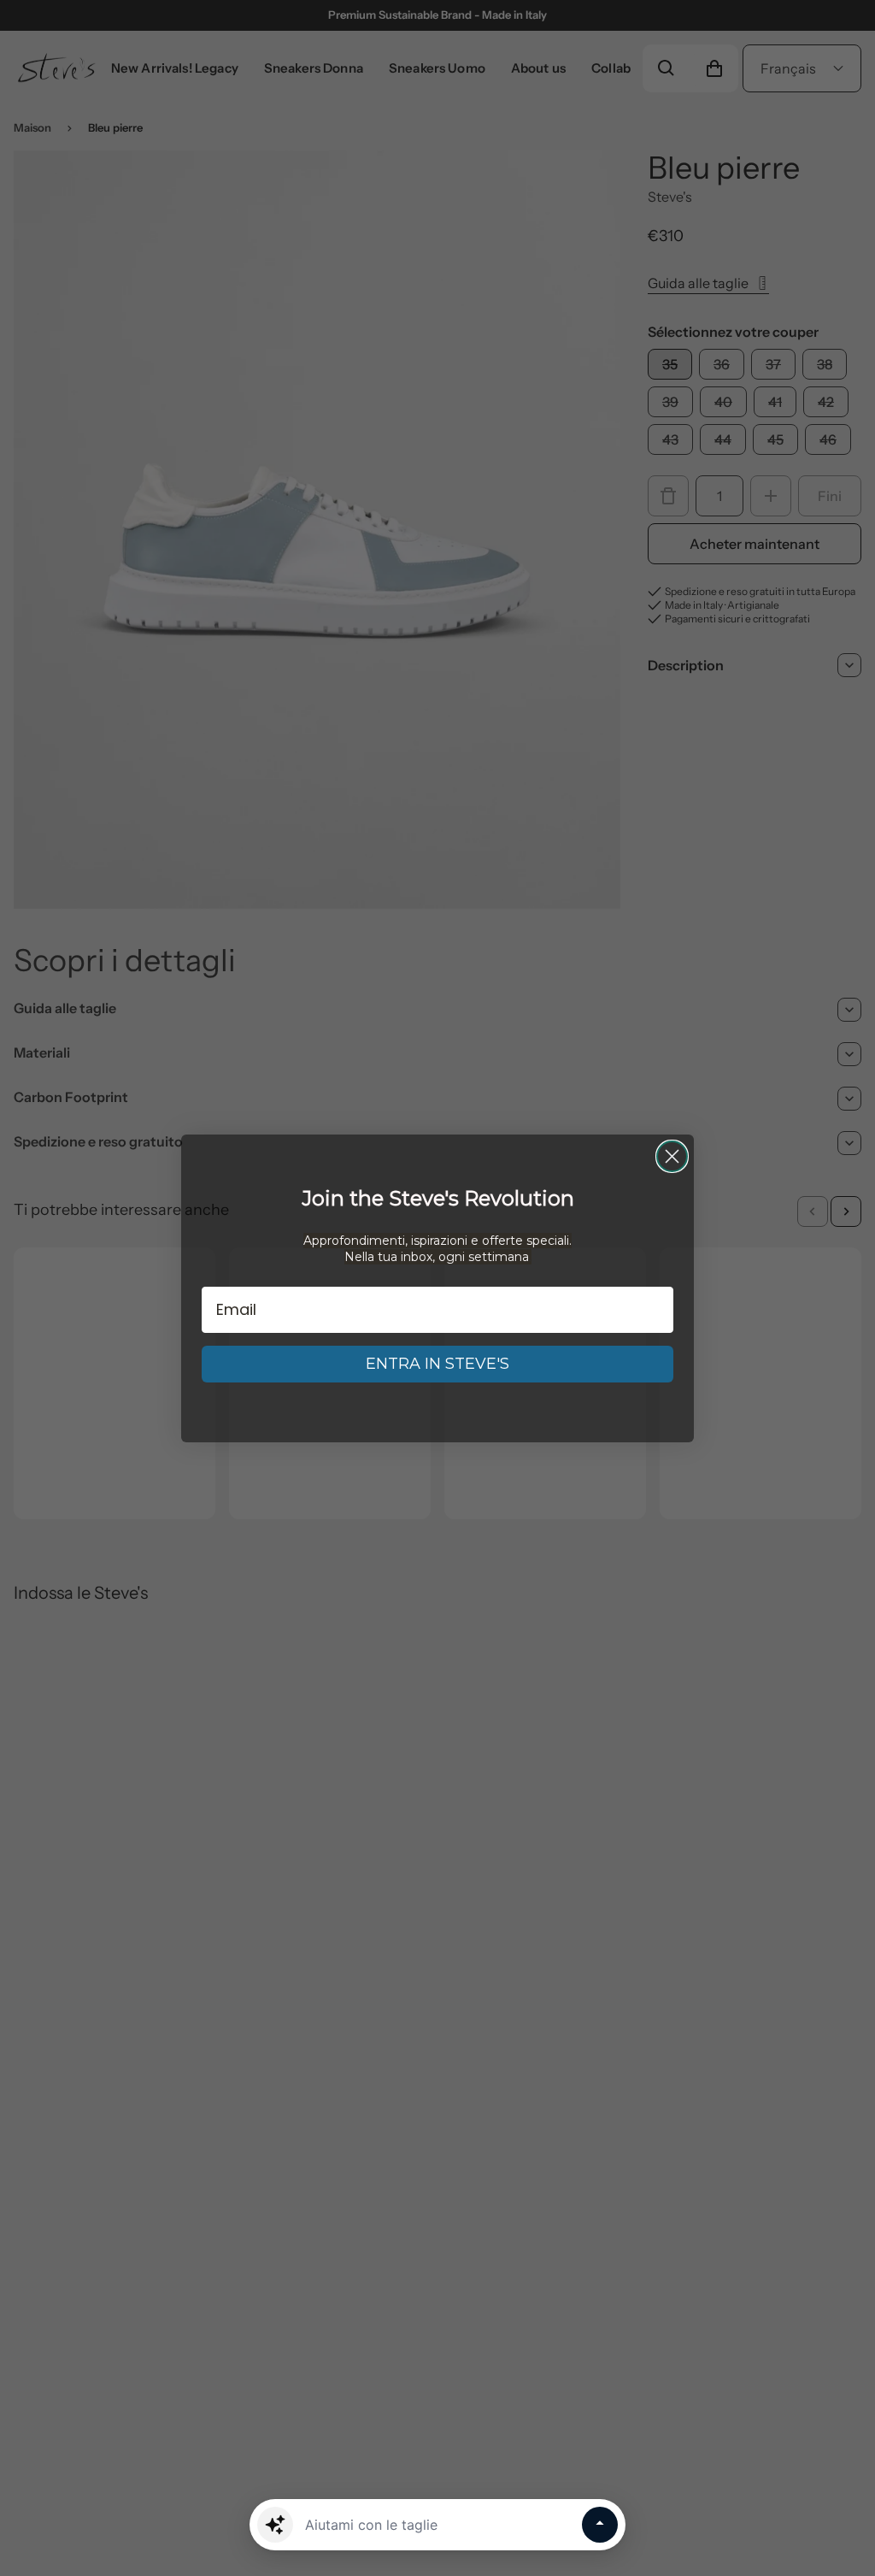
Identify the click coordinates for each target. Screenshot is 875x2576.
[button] (275, 2525)
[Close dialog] (672, 1156)
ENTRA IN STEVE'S (437, 1364)
